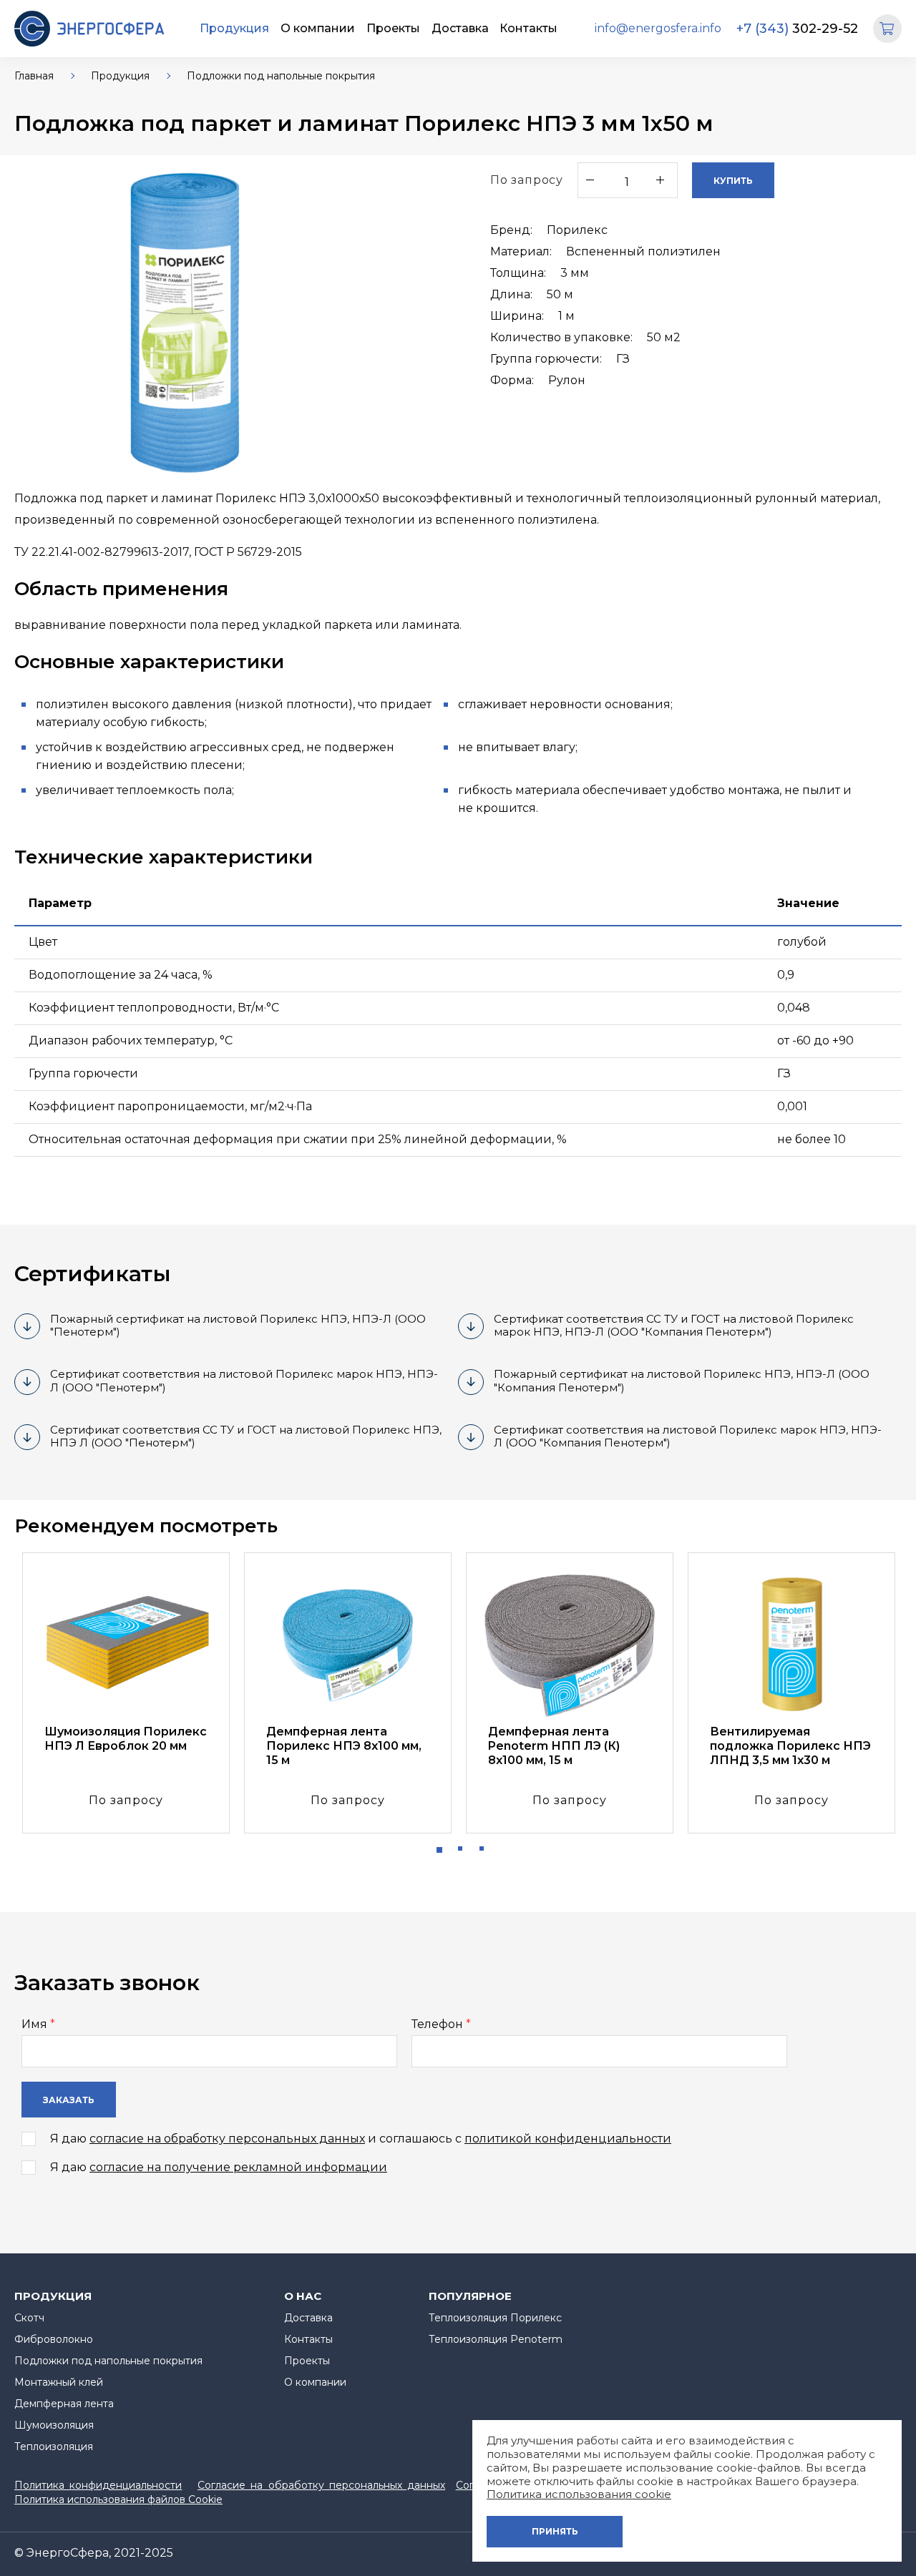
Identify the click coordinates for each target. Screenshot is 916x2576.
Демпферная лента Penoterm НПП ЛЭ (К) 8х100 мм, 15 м (554, 1746)
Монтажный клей (59, 2382)
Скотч (29, 2318)
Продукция (234, 28)
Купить (733, 181)
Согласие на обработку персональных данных (321, 2485)
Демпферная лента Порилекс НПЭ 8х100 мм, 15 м (344, 1746)
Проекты (393, 28)
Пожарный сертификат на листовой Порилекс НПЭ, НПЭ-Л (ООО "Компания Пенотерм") (682, 1381)
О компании (318, 28)
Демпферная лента (64, 2404)
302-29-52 (797, 29)
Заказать (69, 2100)
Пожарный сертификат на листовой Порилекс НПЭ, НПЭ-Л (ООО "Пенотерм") (238, 1326)
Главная (34, 76)
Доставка (460, 28)
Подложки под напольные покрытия (281, 76)
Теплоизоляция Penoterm (496, 2339)
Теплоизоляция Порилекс (495, 2318)
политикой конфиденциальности (568, 2139)
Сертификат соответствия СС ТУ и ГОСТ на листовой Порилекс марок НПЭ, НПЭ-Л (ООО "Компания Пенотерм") (674, 1326)
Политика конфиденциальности (98, 2485)
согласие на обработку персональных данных (227, 2139)
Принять (555, 2531)
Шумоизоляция (54, 2425)
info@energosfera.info (658, 28)
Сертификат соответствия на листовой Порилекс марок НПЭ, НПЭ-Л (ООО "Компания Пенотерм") (688, 1436)
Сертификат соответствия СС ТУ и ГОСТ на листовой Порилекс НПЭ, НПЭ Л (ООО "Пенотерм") (246, 1436)
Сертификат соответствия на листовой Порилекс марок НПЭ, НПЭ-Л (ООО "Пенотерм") (244, 1381)
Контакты (528, 28)
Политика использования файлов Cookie (118, 2499)
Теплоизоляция (54, 2447)
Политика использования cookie (579, 2494)
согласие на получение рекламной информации (238, 2167)
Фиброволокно (54, 2339)
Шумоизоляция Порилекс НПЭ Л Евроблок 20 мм (126, 1739)
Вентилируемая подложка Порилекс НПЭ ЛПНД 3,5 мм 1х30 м (790, 1746)
